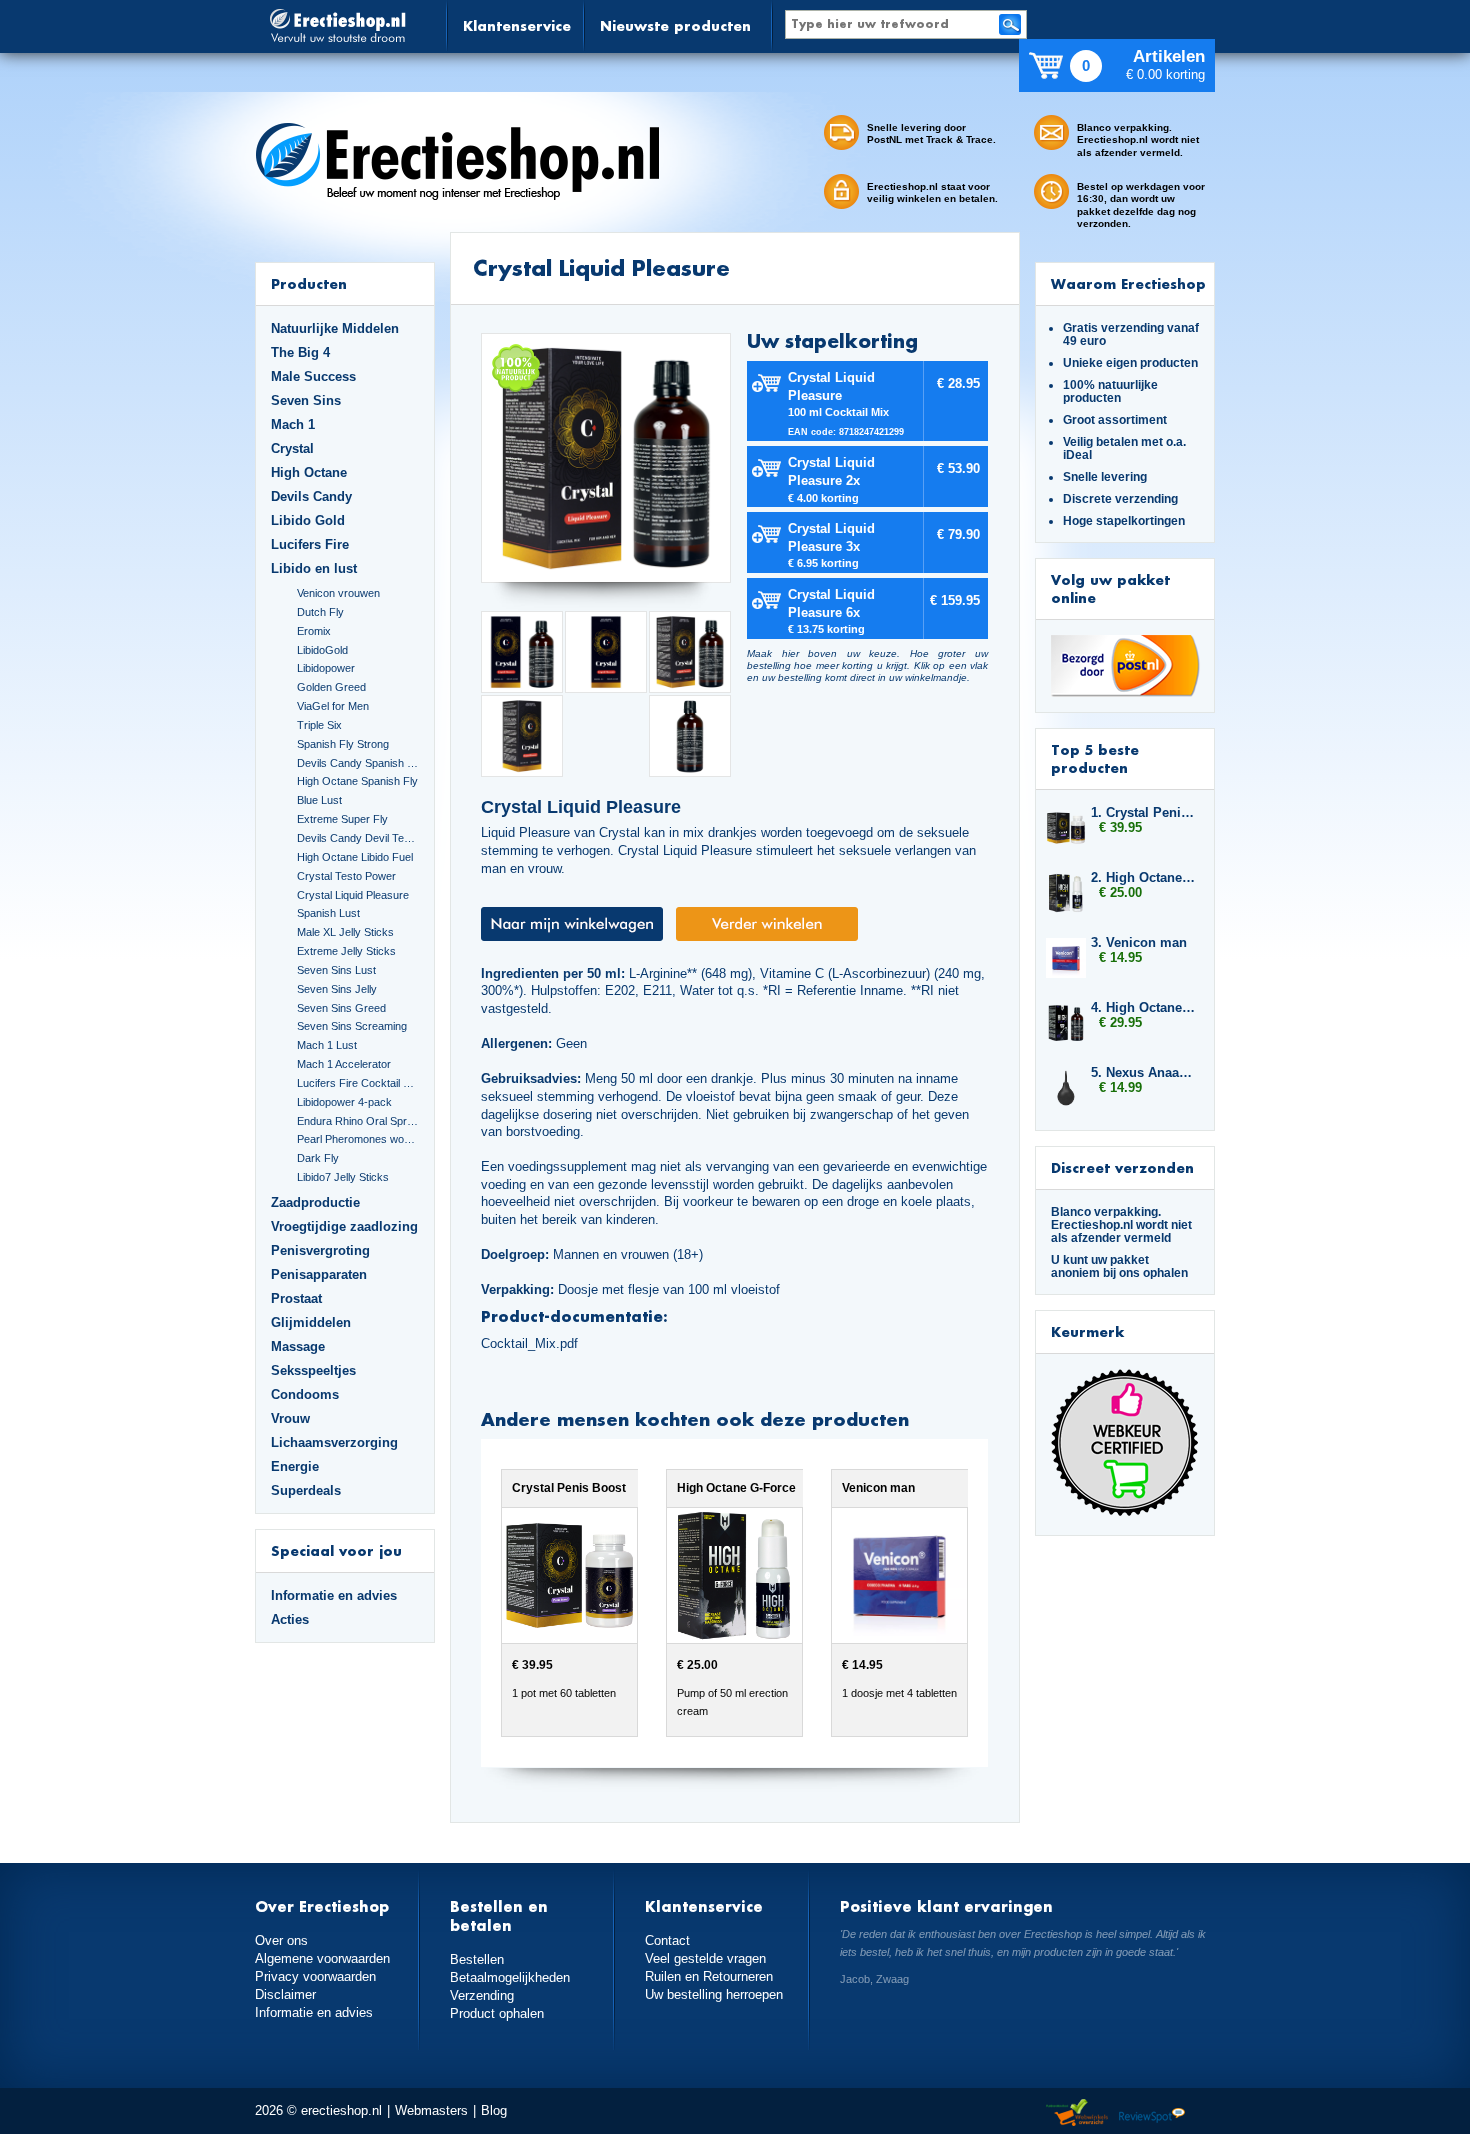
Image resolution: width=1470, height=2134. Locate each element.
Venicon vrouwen (338, 593)
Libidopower (326, 668)
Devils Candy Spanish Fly (358, 763)
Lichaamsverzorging (334, 1442)
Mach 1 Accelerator (344, 1064)
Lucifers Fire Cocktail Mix (358, 1083)
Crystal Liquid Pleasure (353, 895)
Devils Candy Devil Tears (358, 838)
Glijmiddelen (311, 1322)
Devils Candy (311, 496)
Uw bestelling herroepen (714, 1994)
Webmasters (431, 2110)
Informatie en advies (334, 1595)
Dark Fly (318, 1158)
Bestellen (477, 1959)
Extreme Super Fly (342, 819)
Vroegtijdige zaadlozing (344, 1226)
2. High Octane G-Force (1143, 877)
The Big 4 (300, 352)
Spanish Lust (328, 913)
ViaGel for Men (333, 706)
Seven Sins (306, 400)
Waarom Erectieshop (1128, 283)
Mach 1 (293, 424)
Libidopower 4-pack (344, 1102)
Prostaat (296, 1298)
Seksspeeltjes (313, 1370)
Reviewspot (1152, 2113)
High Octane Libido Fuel (355, 857)
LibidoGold (322, 650)
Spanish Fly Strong (343, 744)
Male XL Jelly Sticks (345, 932)
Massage (298, 1346)
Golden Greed (331, 687)
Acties (290, 1619)
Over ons (281, 1940)
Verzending (482, 1995)
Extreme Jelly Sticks (346, 951)
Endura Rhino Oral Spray (358, 1121)
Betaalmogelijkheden (510, 1977)
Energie (295, 1466)
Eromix (314, 631)
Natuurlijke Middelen (335, 328)
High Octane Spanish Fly (357, 781)
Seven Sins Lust (336, 970)
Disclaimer (285, 1994)
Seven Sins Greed (341, 1008)
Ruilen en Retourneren (709, 1976)
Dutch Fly (320, 612)
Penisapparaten (319, 1274)
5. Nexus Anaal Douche (1143, 1072)
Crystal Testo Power (346, 876)
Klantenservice (517, 25)
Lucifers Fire (310, 544)
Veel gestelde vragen (705, 1958)
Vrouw (290, 1418)
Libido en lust (314, 568)
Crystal (292, 448)
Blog (494, 2110)
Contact (667, 1940)
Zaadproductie (315, 1202)
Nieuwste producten (675, 25)
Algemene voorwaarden (322, 1958)
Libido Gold (308, 520)
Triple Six (319, 725)
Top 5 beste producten (1095, 758)
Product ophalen (497, 2013)
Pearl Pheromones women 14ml (358, 1139)
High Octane (309, 472)
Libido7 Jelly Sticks (343, 1177)
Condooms (305, 1394)
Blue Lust (319, 800)
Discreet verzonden (1122, 1167)
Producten (309, 283)
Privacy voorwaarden (315, 1976)
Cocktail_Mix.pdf (529, 1343)
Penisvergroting (320, 1250)
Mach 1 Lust (327, 1045)
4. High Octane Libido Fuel (1143, 1007)
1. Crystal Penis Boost (1143, 812)
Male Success (313, 376)
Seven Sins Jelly (337, 989)
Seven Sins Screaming (352, 1026)
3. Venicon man (1139, 942)
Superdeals (306, 1490)
